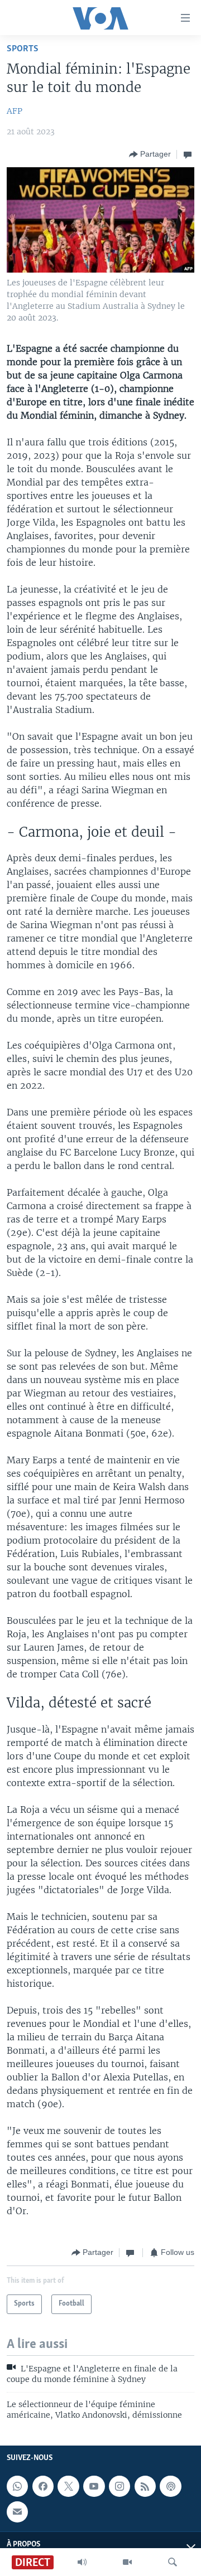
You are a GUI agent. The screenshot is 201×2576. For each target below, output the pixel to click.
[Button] (150, 154)
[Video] (127, 2562)
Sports (23, 49)
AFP (15, 111)
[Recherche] (173, 2562)
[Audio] (82, 2562)
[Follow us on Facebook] (43, 2486)
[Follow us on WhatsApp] (17, 2486)
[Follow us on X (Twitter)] (68, 2486)
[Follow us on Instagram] (119, 2486)
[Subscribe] (17, 2511)
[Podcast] (170, 2486)
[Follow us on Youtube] (94, 2486)
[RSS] (145, 2486)
